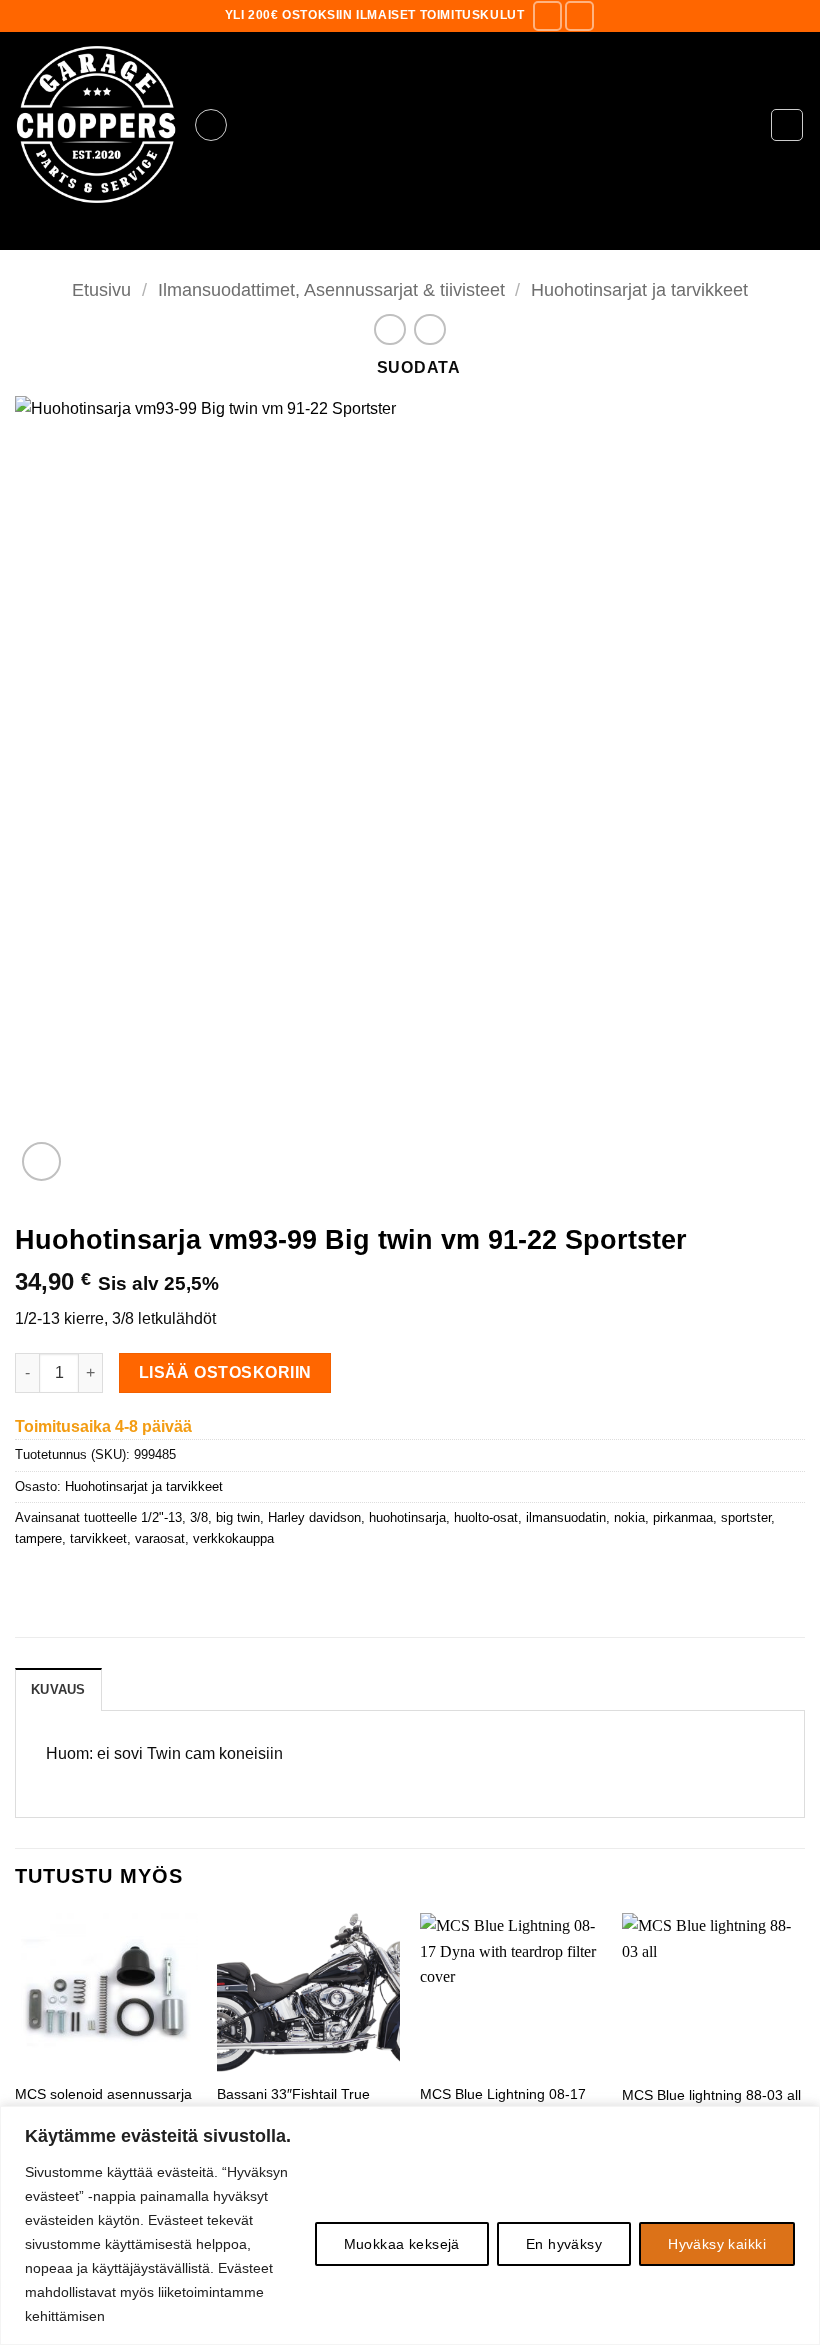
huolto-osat (486, 1517)
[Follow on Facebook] (547, 15)
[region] (410, 2225)
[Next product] (389, 329)
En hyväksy (564, 2244)
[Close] (799, 2123)
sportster (746, 1517)
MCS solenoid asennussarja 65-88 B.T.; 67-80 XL (103, 2103)
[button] (211, 125)
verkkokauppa (233, 1538)
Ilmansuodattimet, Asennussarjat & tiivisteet (331, 289)
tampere (38, 1538)
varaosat (160, 1538)
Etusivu (101, 289)
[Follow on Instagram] (579, 15)
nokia (629, 1517)
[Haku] (410, 233)
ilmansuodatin (566, 1517)
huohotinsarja (407, 1517)
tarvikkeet (98, 1538)
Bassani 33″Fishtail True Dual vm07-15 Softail (293, 2103)
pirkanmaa (683, 1517)
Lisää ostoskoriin (225, 1372)
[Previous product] (429, 329)
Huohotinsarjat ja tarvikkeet (639, 289)
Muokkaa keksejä (402, 2244)
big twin (238, 1517)
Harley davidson (314, 1517)
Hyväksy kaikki (717, 2244)
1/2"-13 (161, 1517)
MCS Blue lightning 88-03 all (711, 2095)
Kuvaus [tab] (58, 1689)
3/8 (199, 1517)
